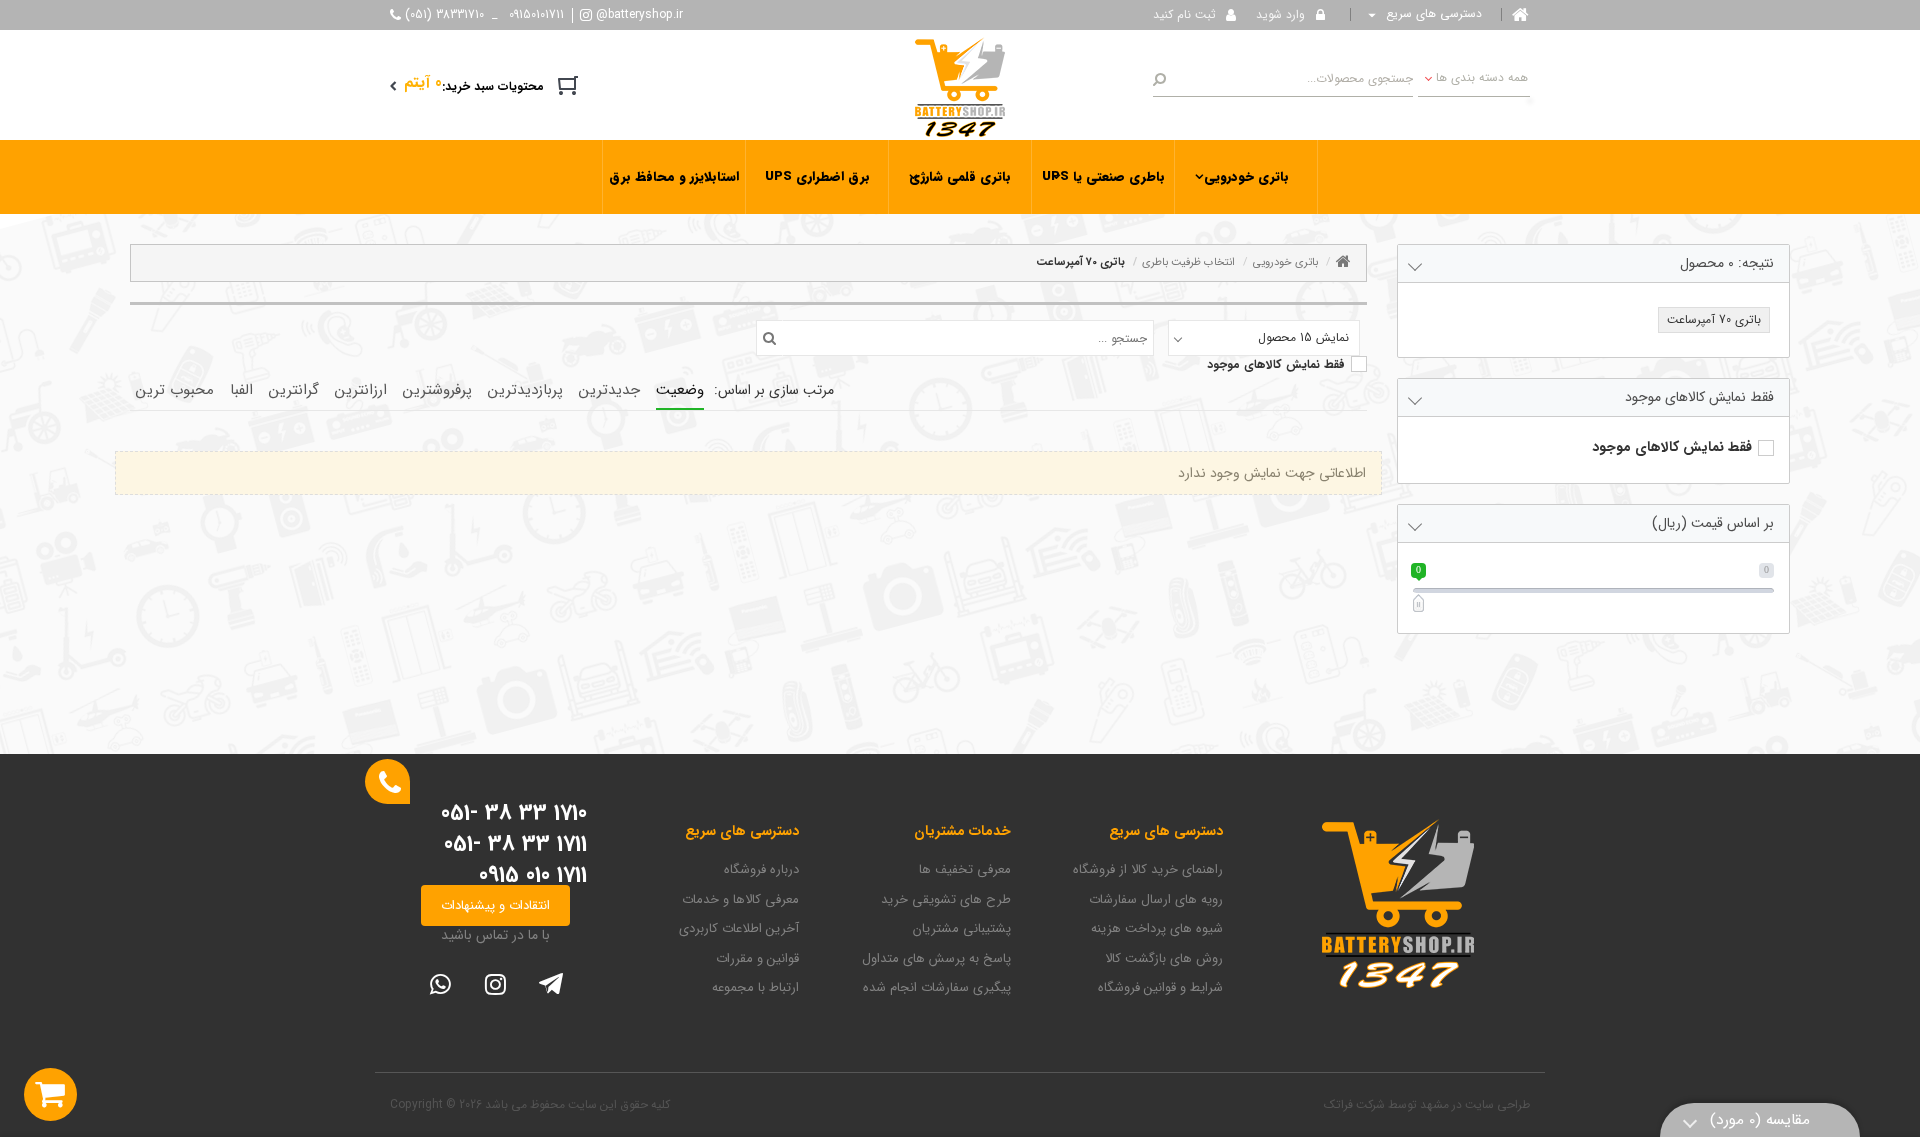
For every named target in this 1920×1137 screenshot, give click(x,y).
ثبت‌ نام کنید (1184, 14)
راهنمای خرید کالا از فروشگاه (1148, 870)
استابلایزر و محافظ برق (674, 176)
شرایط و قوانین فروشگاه (1160, 988)
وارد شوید (1280, 14)
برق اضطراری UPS (817, 176)
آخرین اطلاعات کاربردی (739, 929)
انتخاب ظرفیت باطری (1188, 262)
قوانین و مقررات (757, 959)
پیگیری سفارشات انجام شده (937, 988)
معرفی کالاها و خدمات (740, 900)
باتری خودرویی (1246, 176)
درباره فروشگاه (761, 870)
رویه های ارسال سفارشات (1156, 900)
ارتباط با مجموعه (755, 988)
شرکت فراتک (1354, 1104)
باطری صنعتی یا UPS (1103, 176)
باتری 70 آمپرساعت (1080, 262)
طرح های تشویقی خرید (946, 900)
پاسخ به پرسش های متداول (936, 959)
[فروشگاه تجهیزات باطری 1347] (960, 86)
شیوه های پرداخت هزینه (1157, 929)
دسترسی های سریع (1432, 14)
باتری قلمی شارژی (960, 176)
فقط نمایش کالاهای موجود (1276, 365)
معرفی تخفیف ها (965, 870)
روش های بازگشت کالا (1164, 959)
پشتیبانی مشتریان (962, 929)
